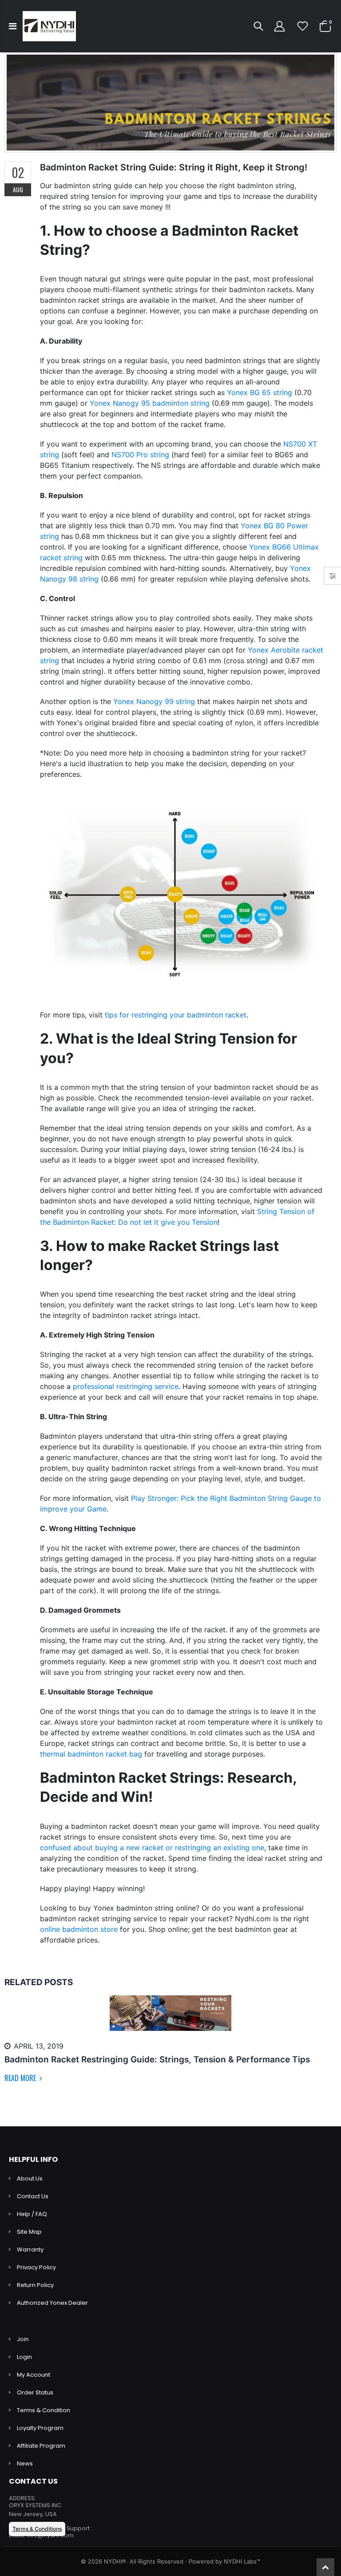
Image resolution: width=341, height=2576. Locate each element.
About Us (30, 2178)
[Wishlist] (303, 26)
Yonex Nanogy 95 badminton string (150, 403)
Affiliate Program (41, 2446)
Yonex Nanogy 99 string (154, 701)
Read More (21, 2078)
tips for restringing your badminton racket (176, 1015)
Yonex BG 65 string (260, 392)
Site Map (29, 2232)
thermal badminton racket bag (91, 1754)
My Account (34, 2375)
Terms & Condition (44, 2410)
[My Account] (279, 26)
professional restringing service (126, 1386)
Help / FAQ (32, 2214)
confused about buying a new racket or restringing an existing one (152, 1848)
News (25, 2463)
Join (23, 2339)
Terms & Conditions (37, 2529)
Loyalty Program (40, 2428)
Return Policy (35, 2285)
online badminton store (79, 1929)
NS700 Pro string (140, 455)
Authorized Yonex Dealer (52, 2303)
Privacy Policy (36, 2267)
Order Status (35, 2392)
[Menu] (13, 26)
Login (24, 2357)
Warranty (30, 2250)
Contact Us (33, 2196)
